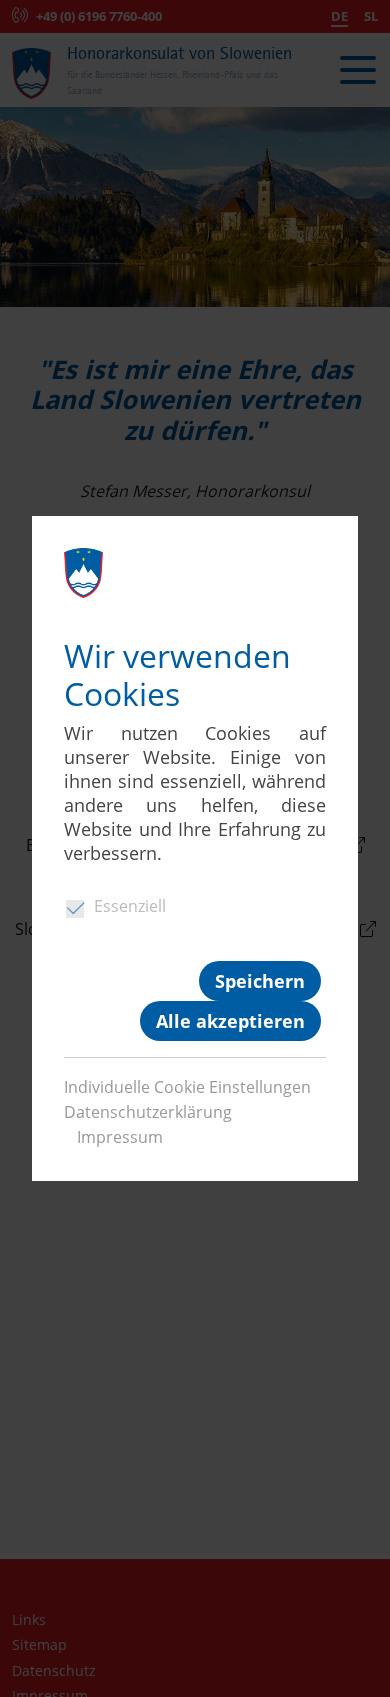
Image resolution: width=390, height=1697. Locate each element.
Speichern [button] (260, 981)
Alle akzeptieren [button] (230, 1021)
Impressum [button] (120, 1137)
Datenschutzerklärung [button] (148, 1112)
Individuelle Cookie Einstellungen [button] (187, 1087)
